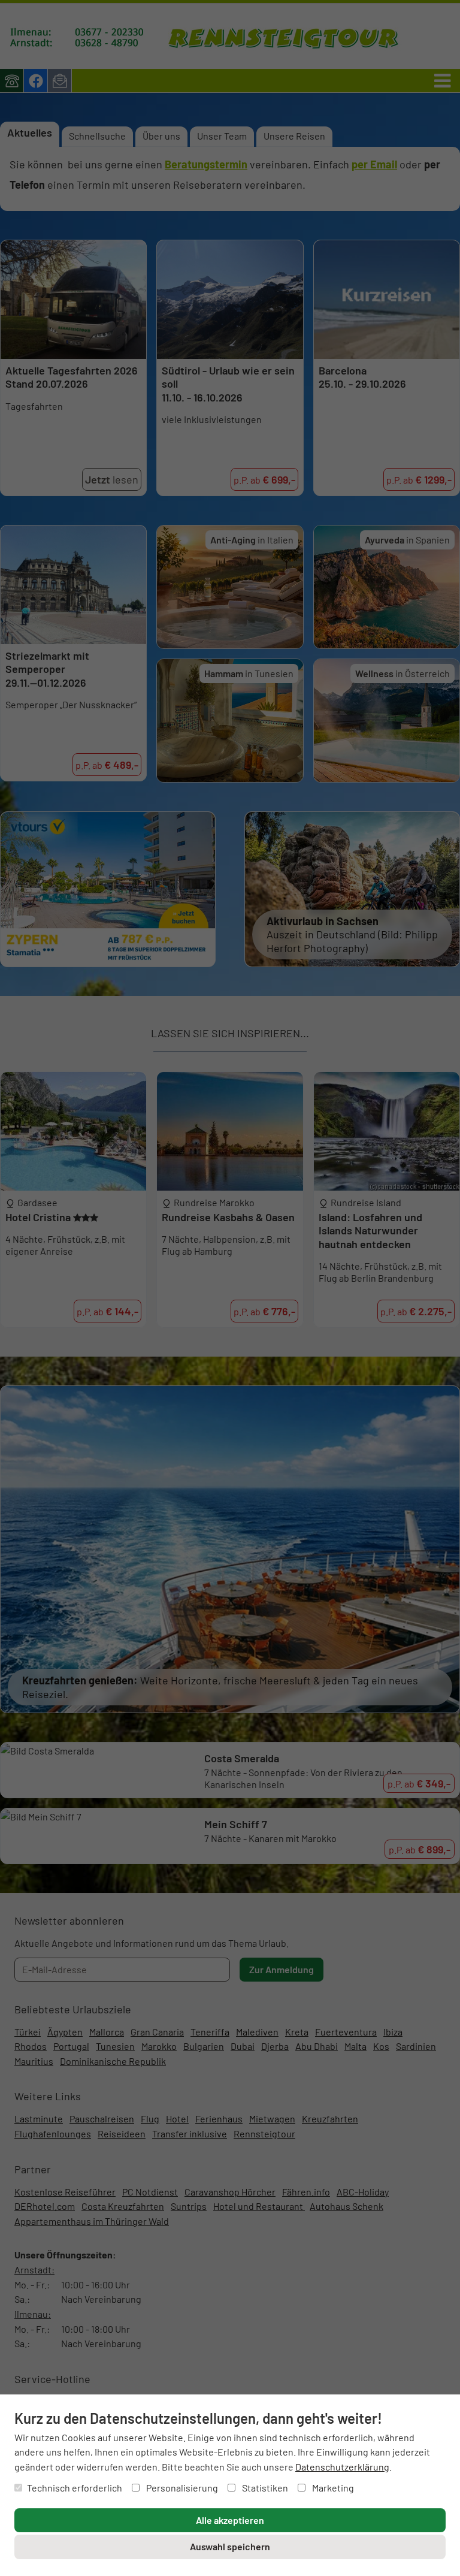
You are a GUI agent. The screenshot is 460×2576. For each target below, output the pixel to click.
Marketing (332, 2488)
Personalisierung (181, 2488)
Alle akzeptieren (230, 2520)
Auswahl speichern (230, 2546)
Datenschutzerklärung (342, 2467)
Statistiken (264, 2488)
